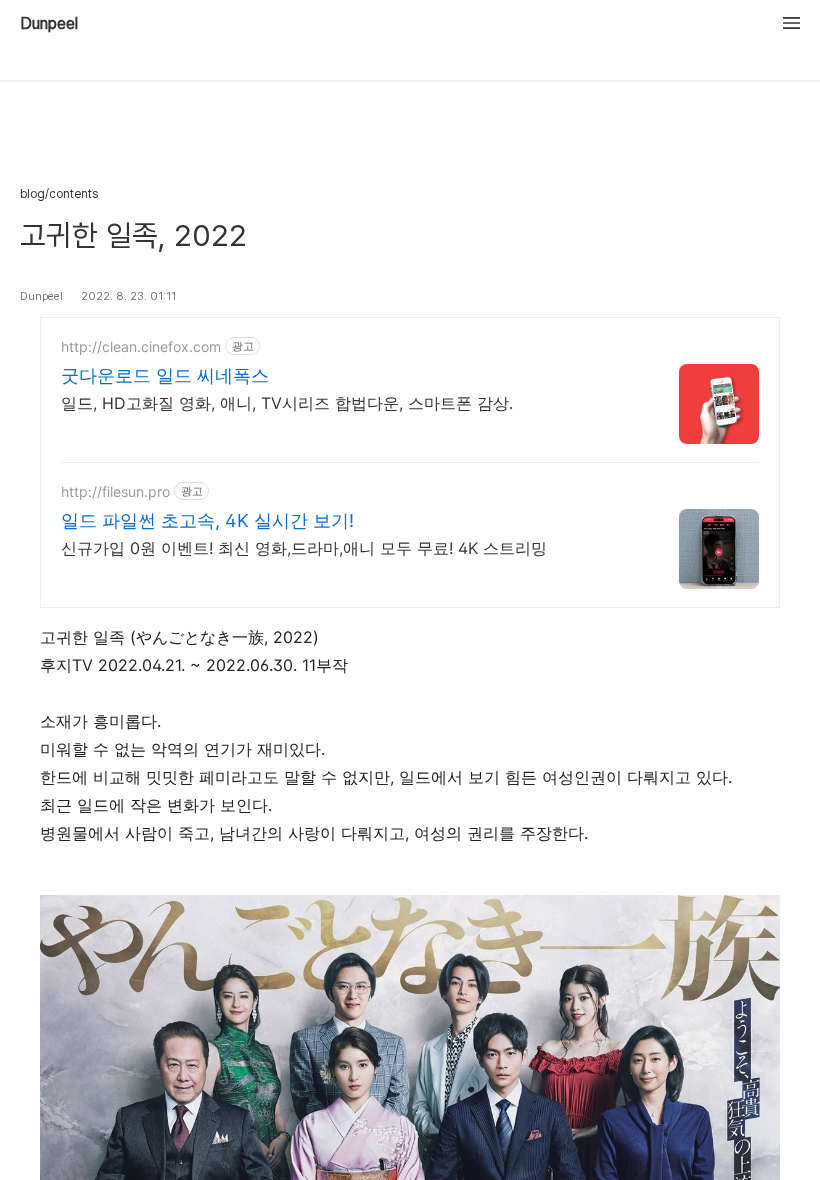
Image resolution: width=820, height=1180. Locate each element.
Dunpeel (49, 24)
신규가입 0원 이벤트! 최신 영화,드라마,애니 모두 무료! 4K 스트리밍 (304, 548)
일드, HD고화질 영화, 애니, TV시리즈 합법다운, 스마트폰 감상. (287, 403)
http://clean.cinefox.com (141, 346)
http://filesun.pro (115, 491)
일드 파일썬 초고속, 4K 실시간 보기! (207, 520)
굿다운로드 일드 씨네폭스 (165, 375)
